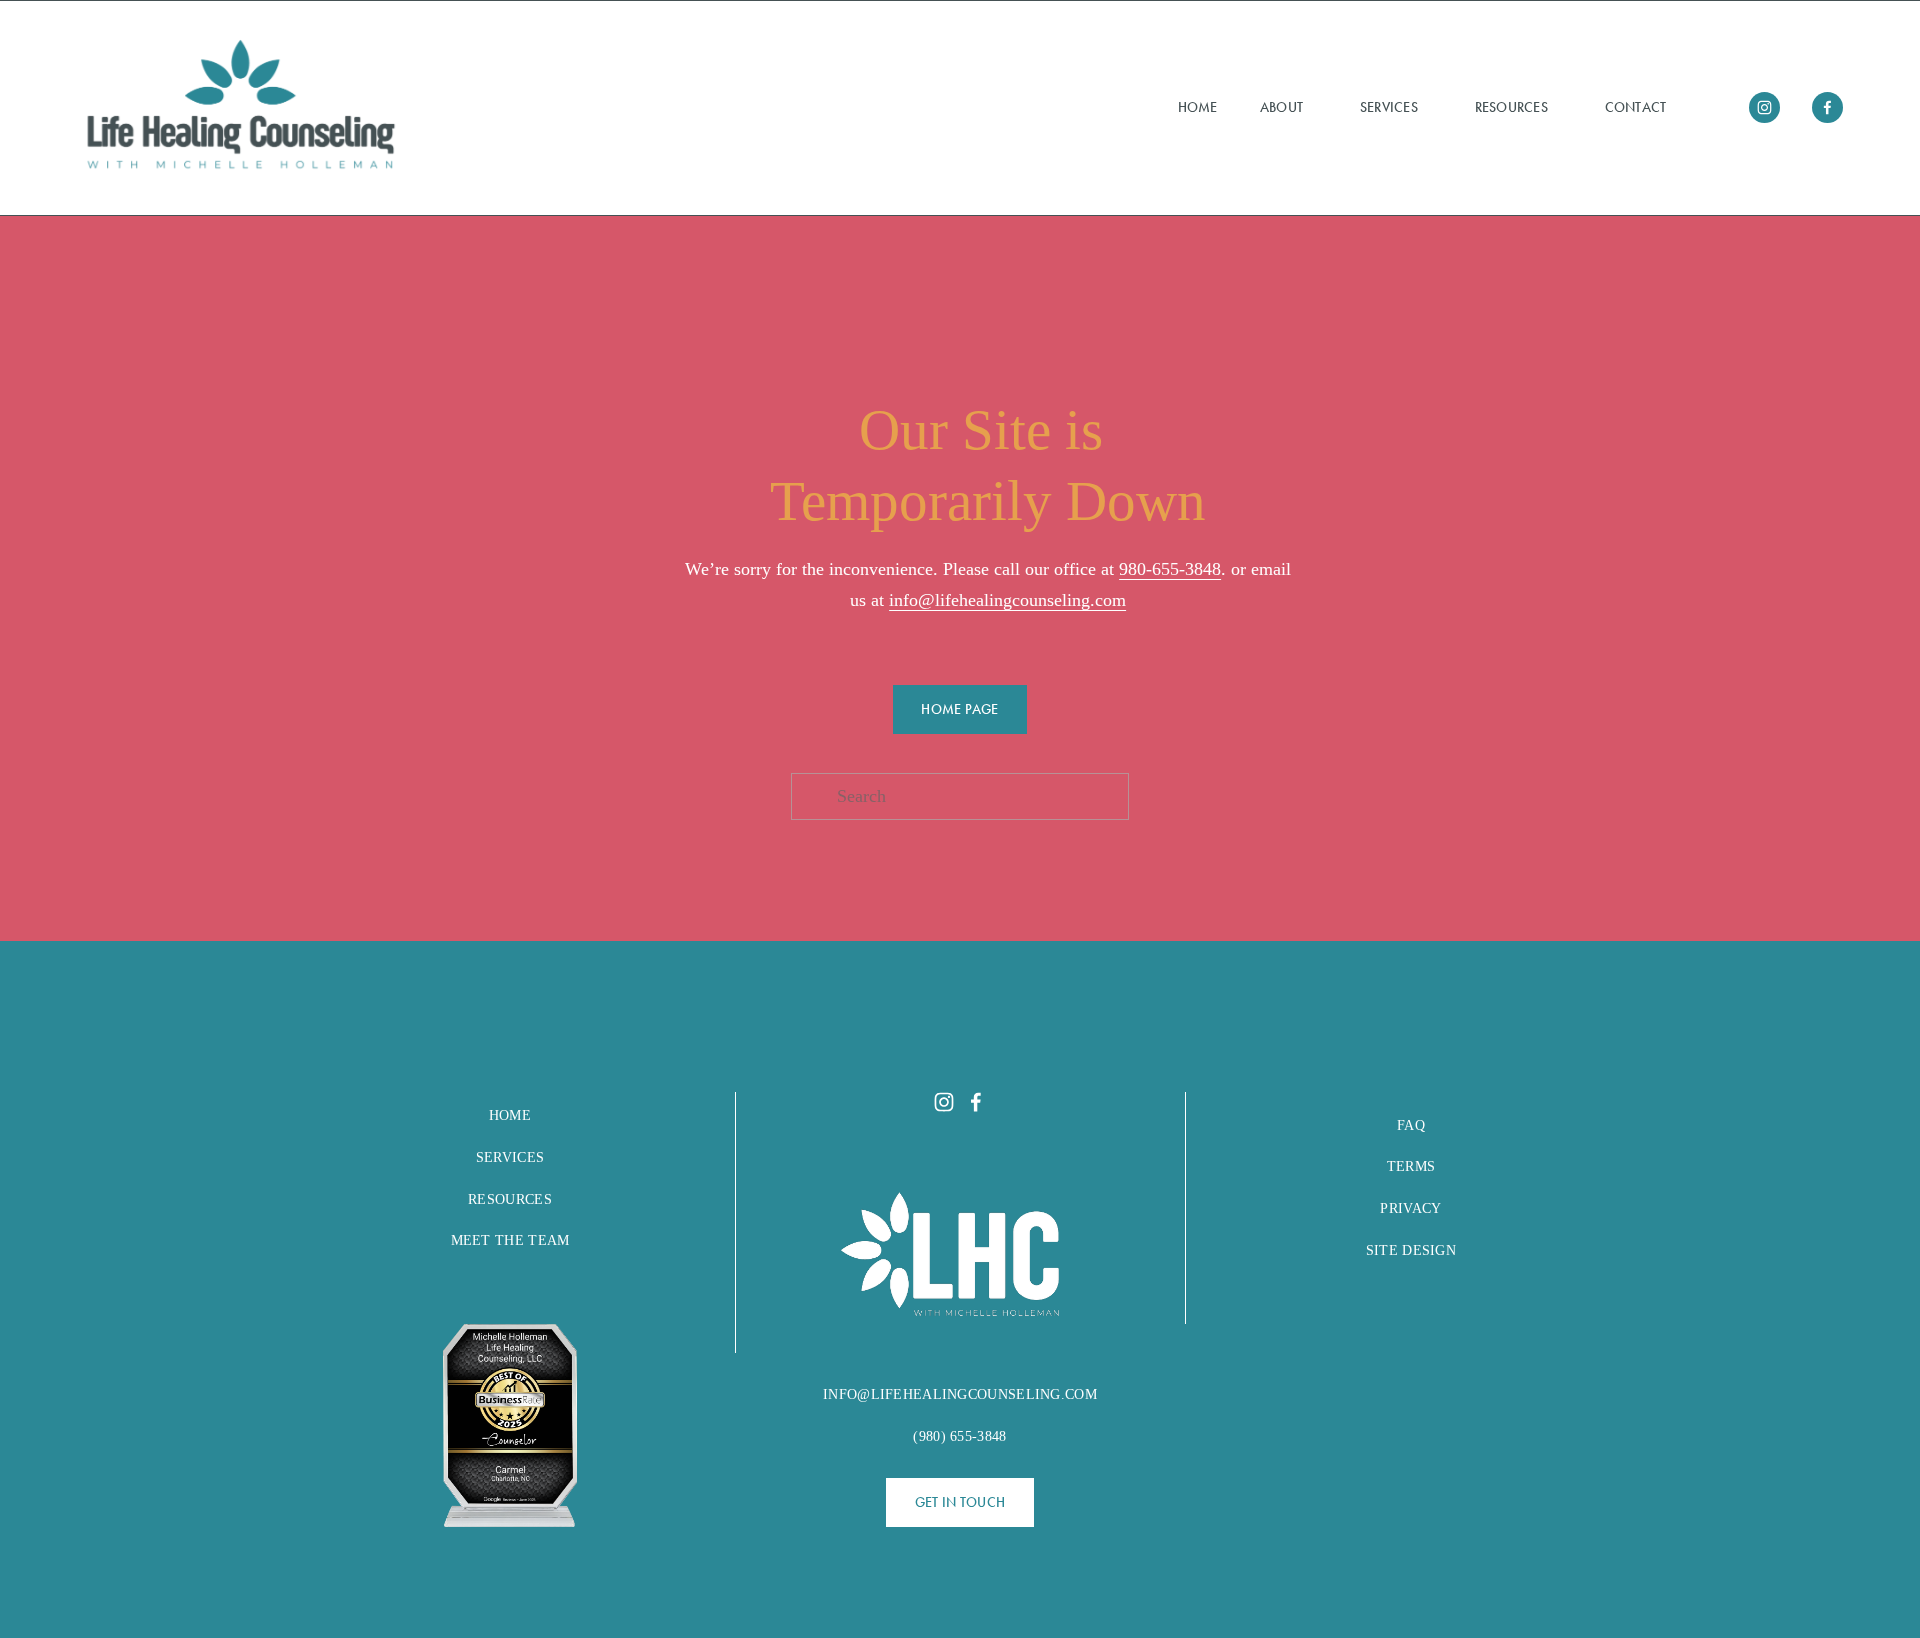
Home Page (959, 709)
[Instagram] (1764, 107)
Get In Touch (960, 1502)
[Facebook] (1827, 107)
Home (1198, 107)
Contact (1636, 107)
